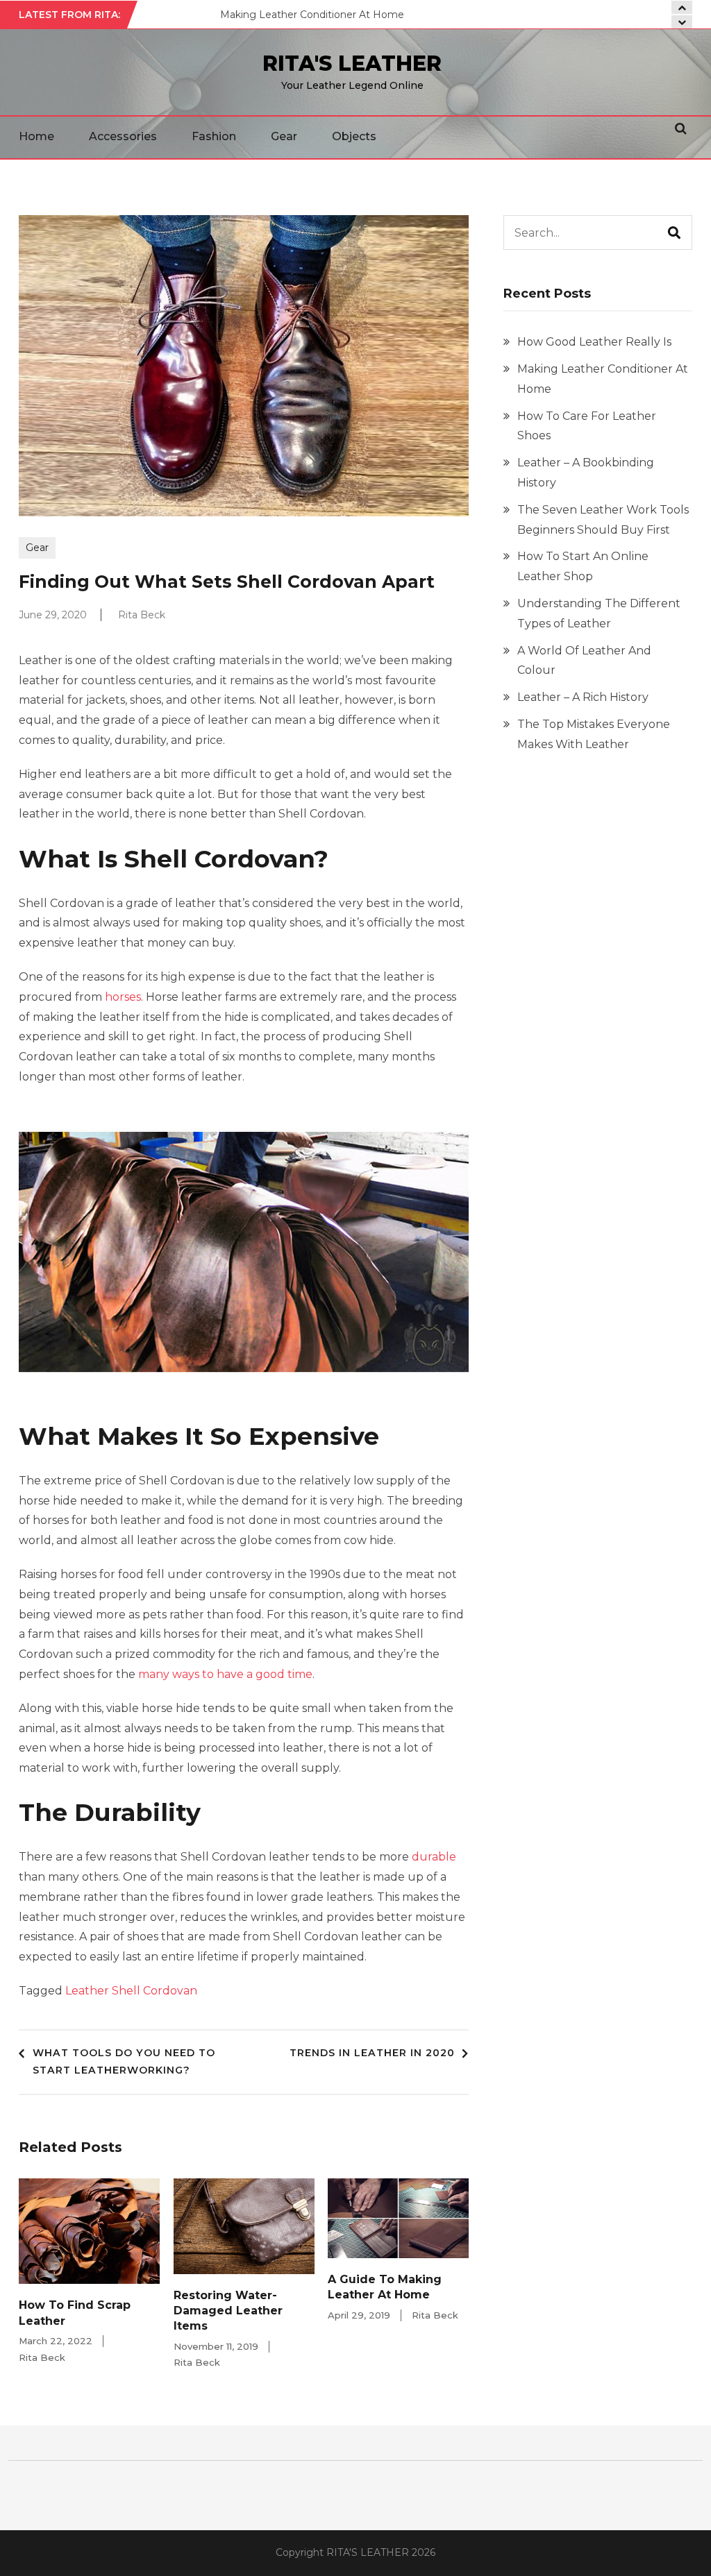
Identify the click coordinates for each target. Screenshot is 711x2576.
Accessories (123, 136)
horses (123, 997)
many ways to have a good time (225, 1674)
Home (36, 136)
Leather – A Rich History (583, 697)
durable (434, 1857)
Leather (87, 1991)
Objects (354, 136)
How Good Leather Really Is (594, 342)
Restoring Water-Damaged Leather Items (228, 2311)
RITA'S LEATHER (352, 63)
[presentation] (682, 22)
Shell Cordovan (154, 1991)
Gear (284, 136)
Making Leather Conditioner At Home (312, 15)
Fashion (214, 136)
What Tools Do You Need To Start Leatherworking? (124, 2062)
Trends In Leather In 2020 (372, 2053)
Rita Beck (142, 615)
